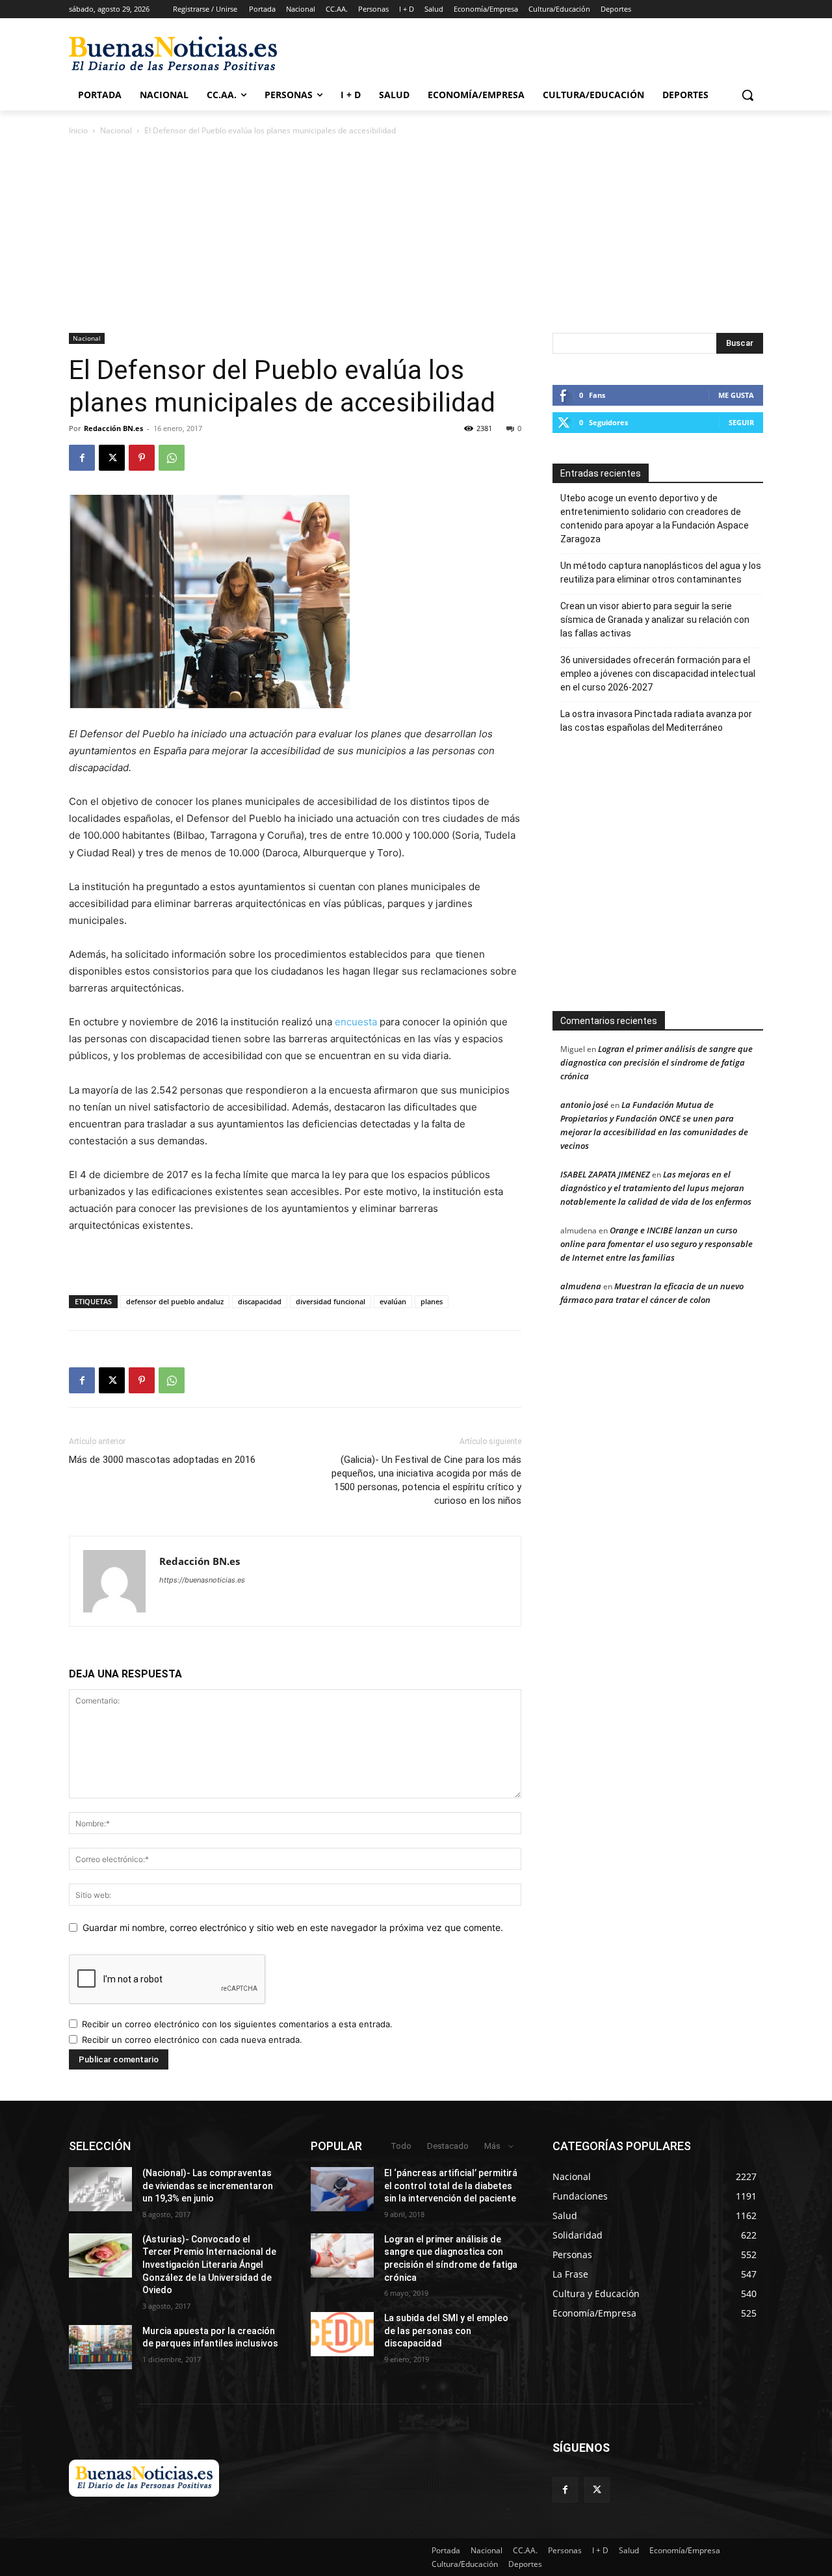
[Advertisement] (681, 879)
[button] (747, 95)
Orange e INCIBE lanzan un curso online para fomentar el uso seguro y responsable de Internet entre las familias (656, 1244)
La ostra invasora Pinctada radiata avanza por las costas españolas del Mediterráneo (656, 721)
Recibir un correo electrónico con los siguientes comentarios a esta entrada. (237, 2024)
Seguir (741, 422)
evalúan (393, 1301)
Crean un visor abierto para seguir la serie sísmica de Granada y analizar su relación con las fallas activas (655, 620)
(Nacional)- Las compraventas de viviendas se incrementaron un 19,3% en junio (208, 2186)
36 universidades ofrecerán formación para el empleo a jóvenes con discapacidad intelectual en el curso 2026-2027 (658, 674)
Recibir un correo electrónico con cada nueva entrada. (192, 2040)
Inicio (78, 130)
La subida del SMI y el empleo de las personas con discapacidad (446, 2331)
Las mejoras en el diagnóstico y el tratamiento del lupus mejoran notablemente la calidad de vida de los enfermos (656, 1188)
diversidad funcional (331, 1301)
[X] (112, 458)
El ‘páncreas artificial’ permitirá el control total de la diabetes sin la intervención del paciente (451, 2186)
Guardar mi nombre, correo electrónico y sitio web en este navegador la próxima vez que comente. (293, 1927)
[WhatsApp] (172, 458)
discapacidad (260, 1301)
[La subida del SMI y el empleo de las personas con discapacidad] (342, 2334)
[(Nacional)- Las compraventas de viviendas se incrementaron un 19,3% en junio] (100, 2189)
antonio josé (584, 1105)
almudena (581, 1286)
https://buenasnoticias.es (202, 1580)
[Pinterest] (142, 458)
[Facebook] (82, 458)
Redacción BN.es (113, 428)
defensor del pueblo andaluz (175, 1301)
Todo (401, 2146)
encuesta (356, 1022)
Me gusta (736, 395)
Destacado (448, 2146)
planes (432, 1301)
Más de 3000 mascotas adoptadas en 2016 (162, 1460)
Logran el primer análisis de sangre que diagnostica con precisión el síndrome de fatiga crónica (656, 1062)
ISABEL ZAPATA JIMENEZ (605, 1174)
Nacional (116, 130)
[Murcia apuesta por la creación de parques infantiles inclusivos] (100, 2347)
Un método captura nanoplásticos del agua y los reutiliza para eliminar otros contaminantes (661, 572)
